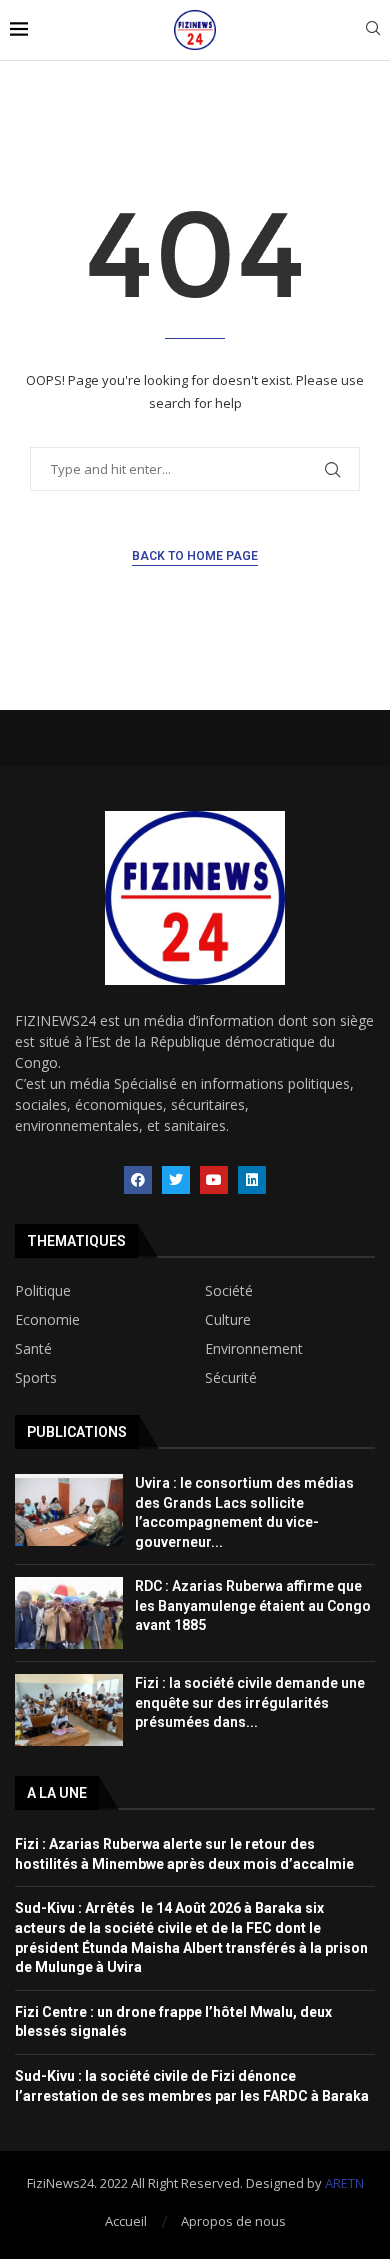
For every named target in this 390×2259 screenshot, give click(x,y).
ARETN (344, 2183)
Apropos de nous (233, 2221)
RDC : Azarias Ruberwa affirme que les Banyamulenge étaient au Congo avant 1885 (253, 1605)
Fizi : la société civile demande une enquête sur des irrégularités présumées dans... (250, 1702)
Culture (228, 1320)
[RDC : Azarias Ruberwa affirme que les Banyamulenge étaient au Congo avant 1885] (69, 1613)
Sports (36, 1378)
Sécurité (231, 1378)
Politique (43, 1291)
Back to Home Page (195, 556)
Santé (33, 1349)
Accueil (126, 2221)
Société (229, 1291)
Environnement (254, 1349)
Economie (47, 1320)
